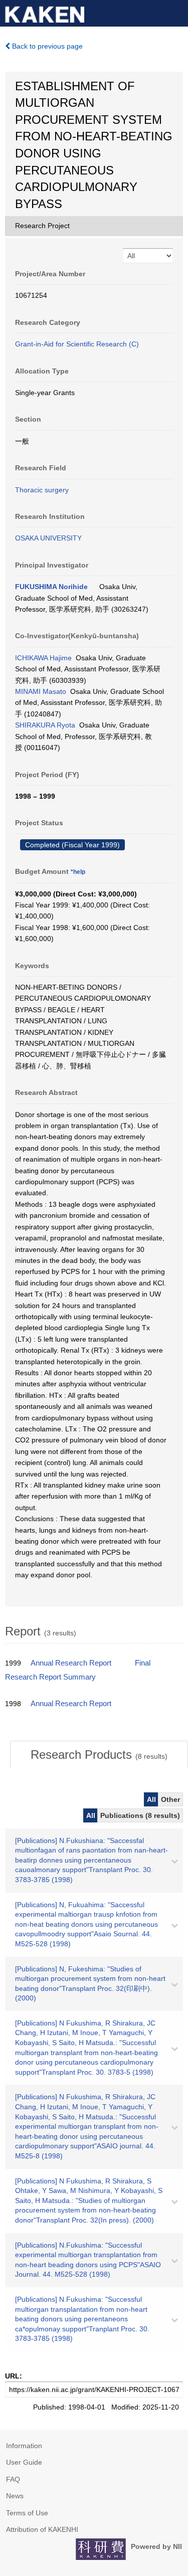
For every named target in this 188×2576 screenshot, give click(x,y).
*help (78, 872)
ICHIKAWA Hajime (43, 658)
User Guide (24, 2462)
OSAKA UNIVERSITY (48, 538)
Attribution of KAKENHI (42, 2529)
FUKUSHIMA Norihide (51, 587)
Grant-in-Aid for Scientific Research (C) (77, 344)
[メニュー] (176, 12)
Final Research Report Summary (78, 1670)
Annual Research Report (71, 1663)
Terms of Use (27, 2513)
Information (24, 2446)
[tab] (99, 1755)
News (15, 2496)
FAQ (13, 2479)
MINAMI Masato (41, 691)
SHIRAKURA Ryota (45, 725)
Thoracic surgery (42, 490)
